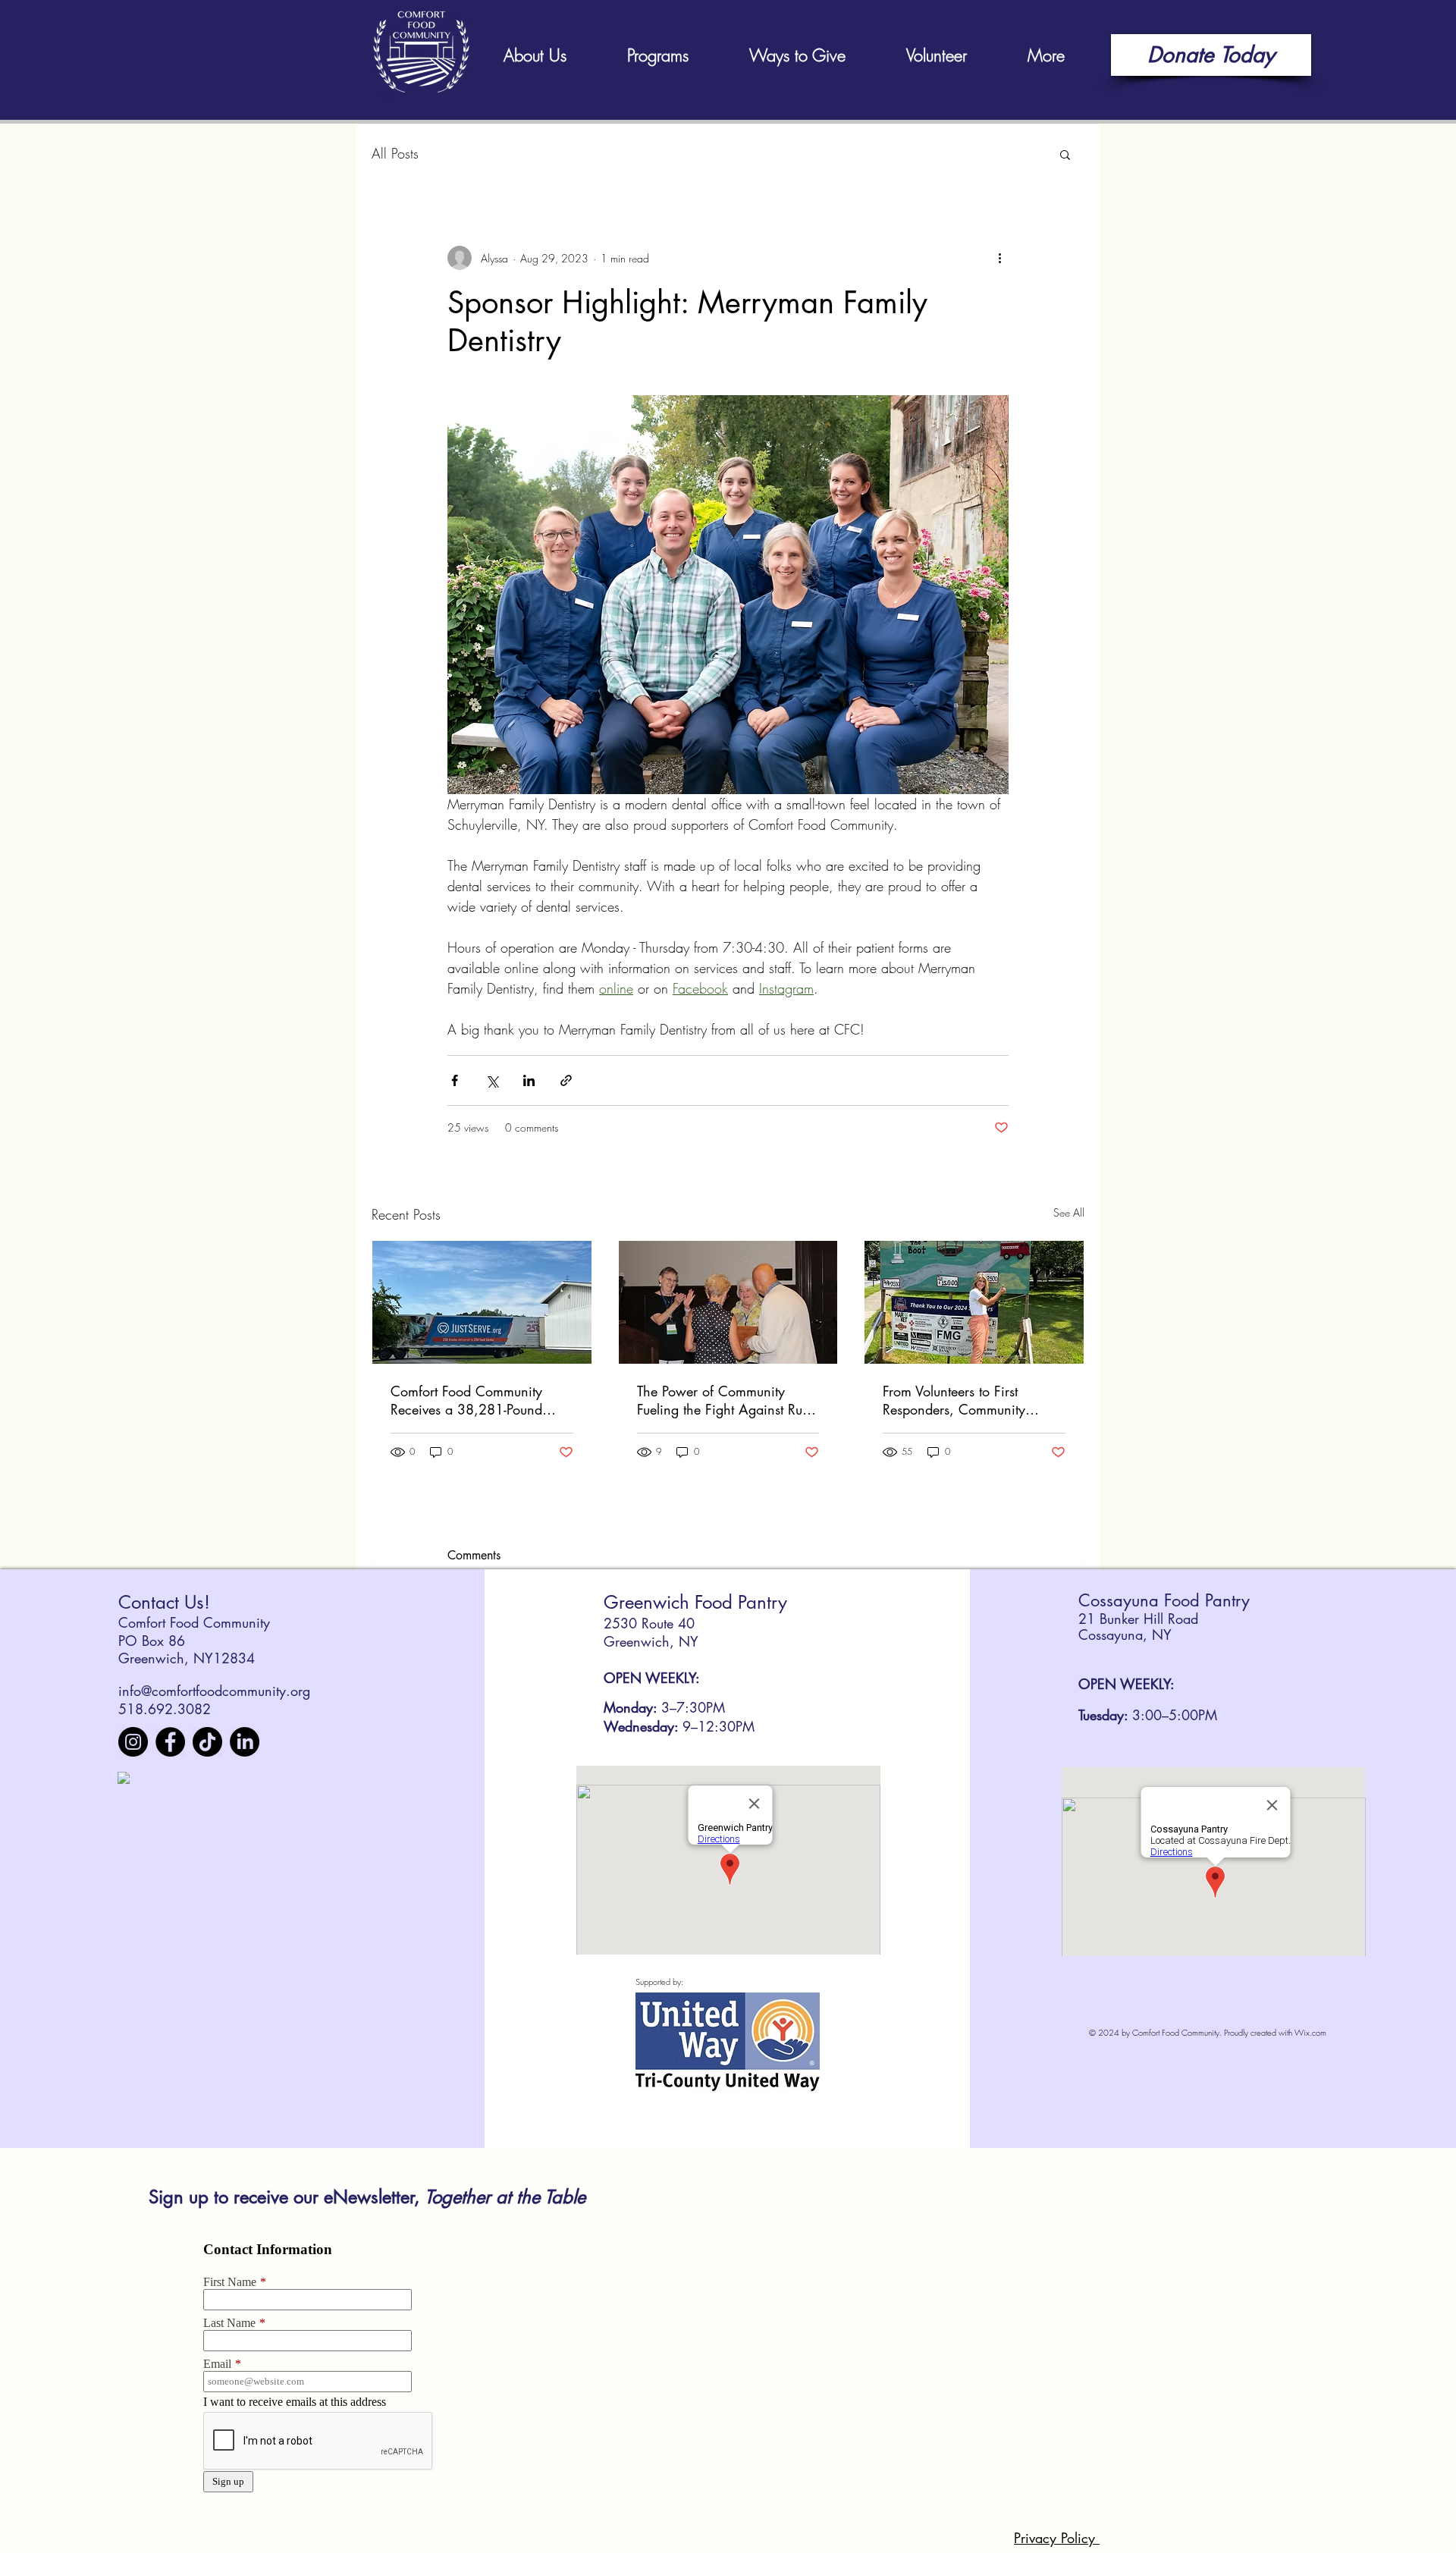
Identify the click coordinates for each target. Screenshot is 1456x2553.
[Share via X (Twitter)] (492, 1080)
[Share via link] (566, 1080)
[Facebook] (170, 1742)
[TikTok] (207, 1742)
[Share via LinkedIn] (529, 1080)
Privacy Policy (1057, 2538)
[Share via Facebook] (455, 1080)
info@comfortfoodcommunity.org (214, 1691)
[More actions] (999, 258)
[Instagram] (133, 1742)
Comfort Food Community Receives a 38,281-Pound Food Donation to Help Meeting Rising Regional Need (481, 1400)
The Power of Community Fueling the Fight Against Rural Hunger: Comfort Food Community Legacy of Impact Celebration (727, 1400)
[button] (1065, 154)
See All (1069, 1212)
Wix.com (1310, 2032)
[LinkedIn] (245, 1742)
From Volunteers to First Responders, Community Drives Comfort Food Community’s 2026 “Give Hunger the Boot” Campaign (966, 1400)
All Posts (395, 153)
